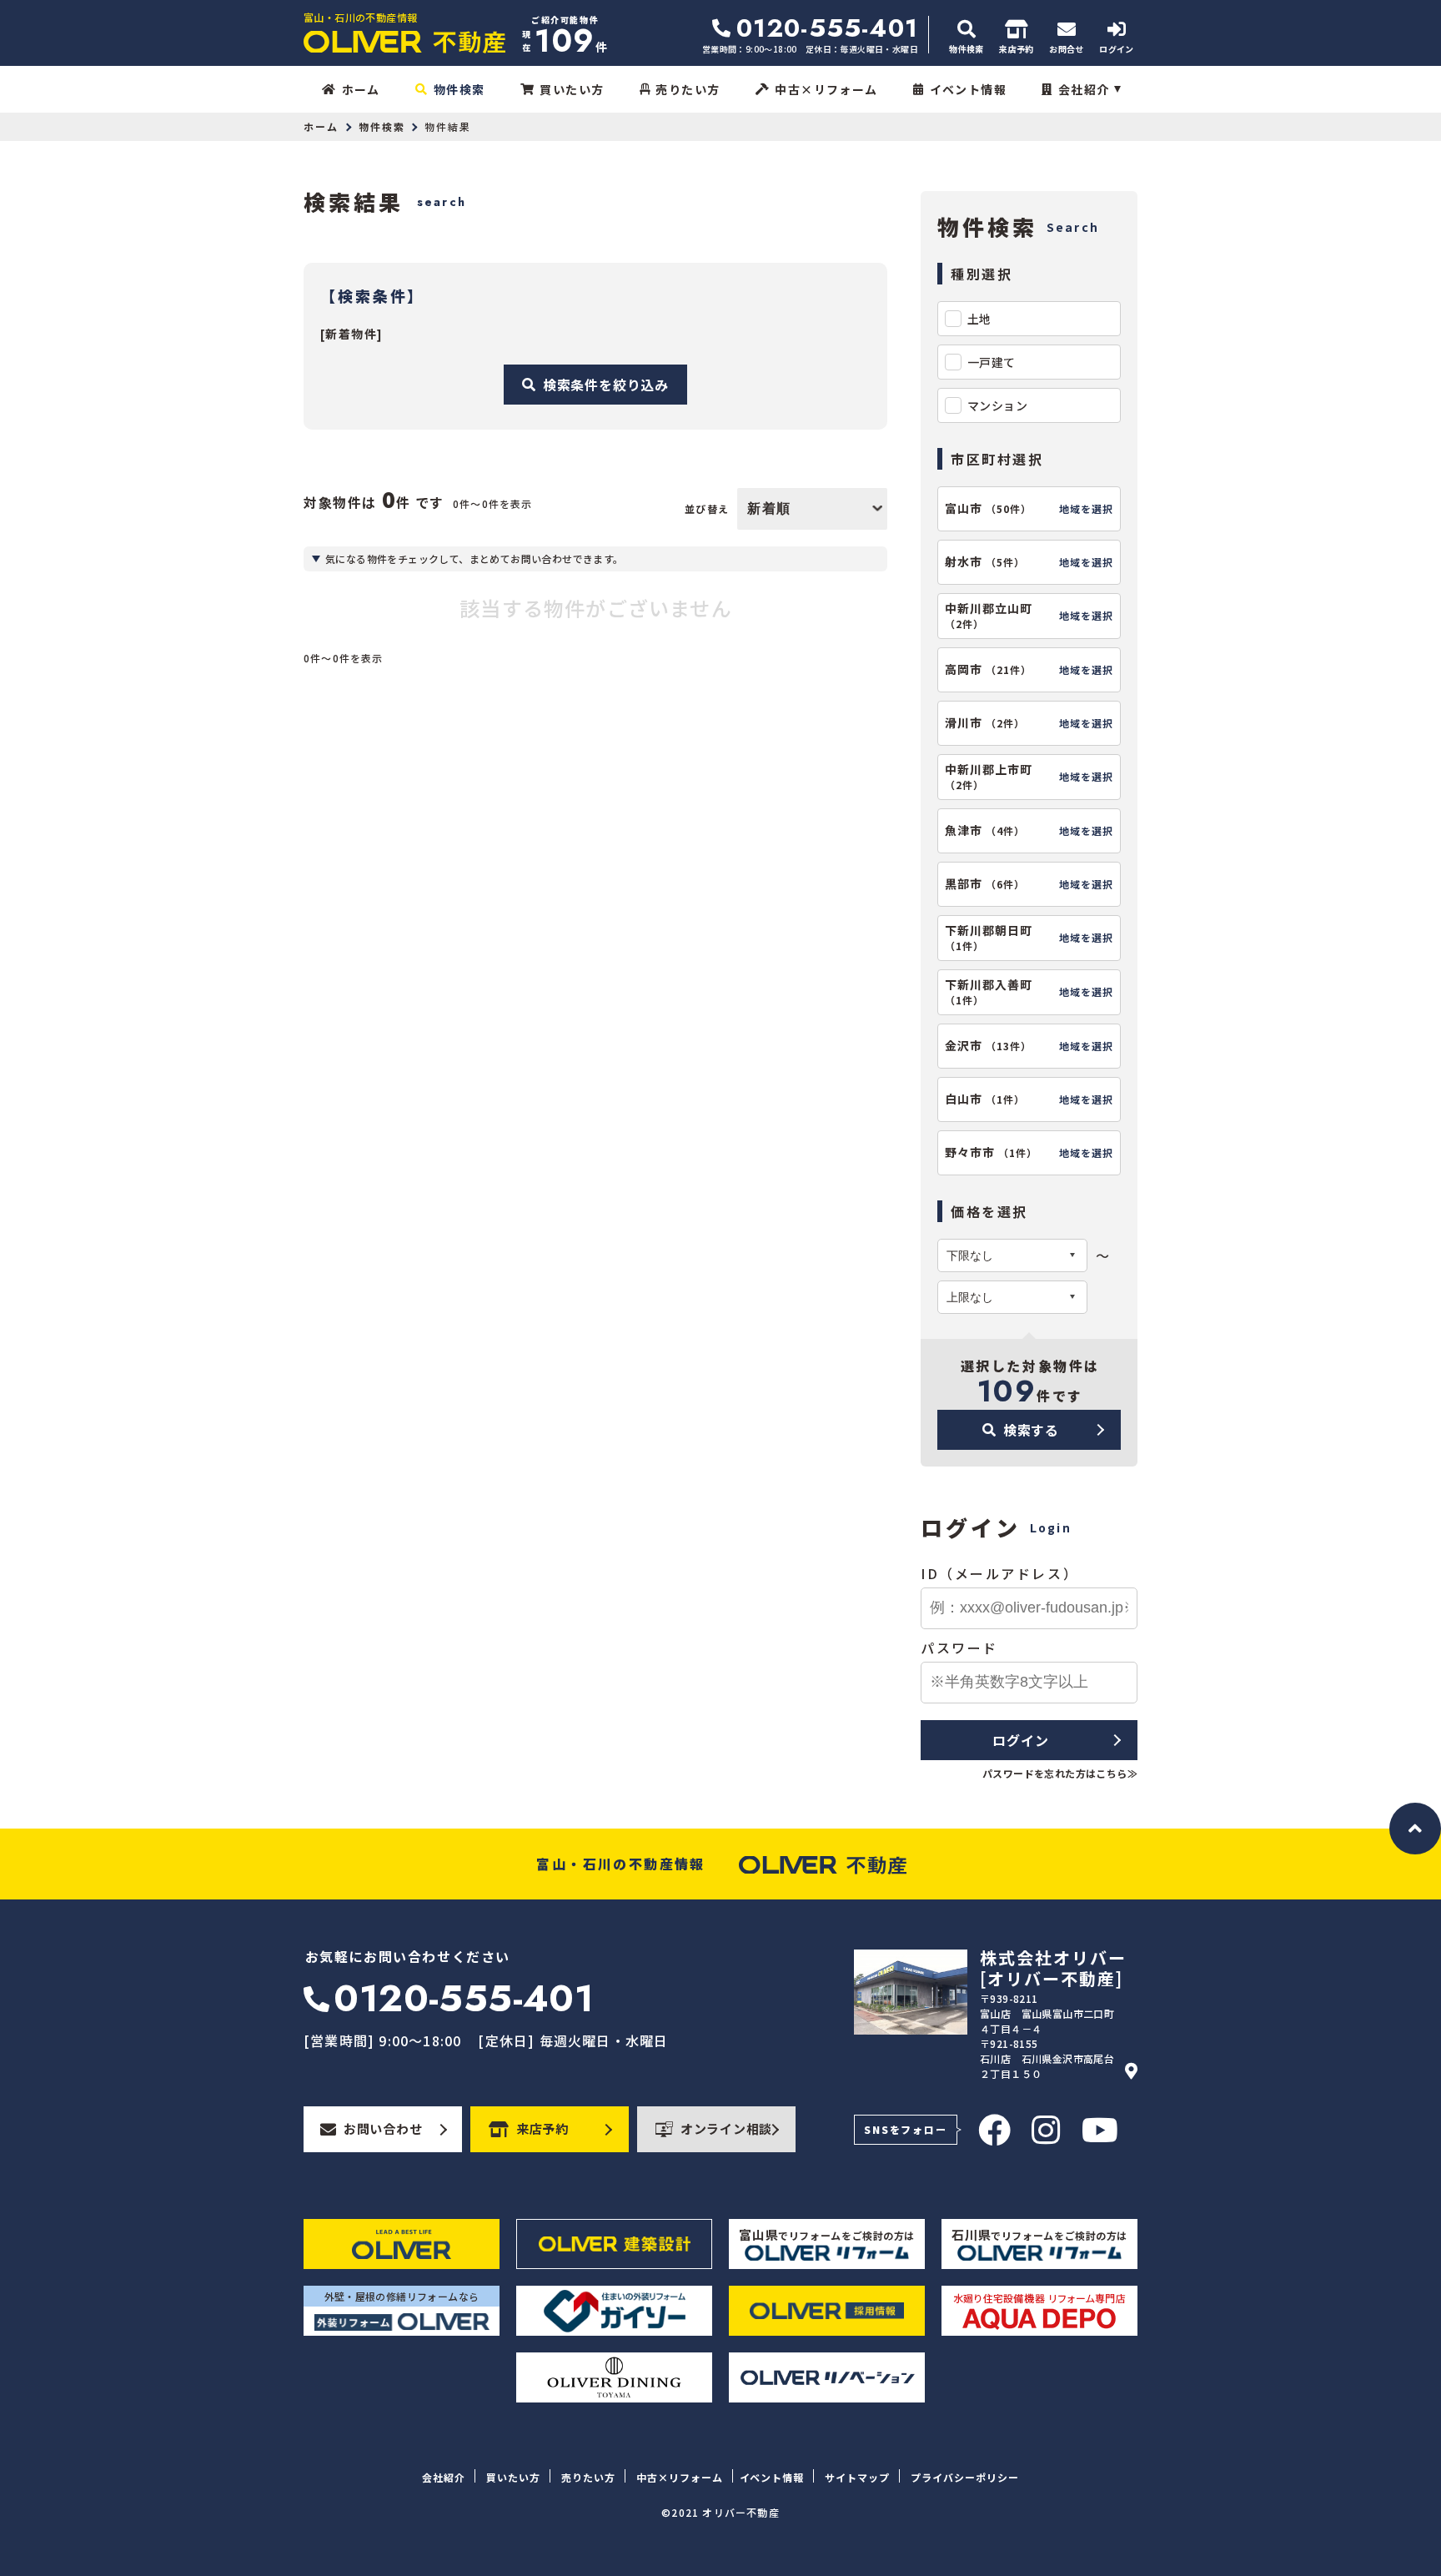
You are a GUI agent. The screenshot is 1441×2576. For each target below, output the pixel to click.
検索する (1031, 1430)
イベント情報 (968, 89)
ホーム (361, 89)
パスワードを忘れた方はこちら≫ (1060, 1773)
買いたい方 (572, 89)
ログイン (1020, 1740)
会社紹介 (1084, 89)
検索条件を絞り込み (606, 385)
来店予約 (542, 2128)
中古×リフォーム (826, 89)
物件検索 (459, 89)
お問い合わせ (383, 2128)
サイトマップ (857, 2477)
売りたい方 (688, 89)
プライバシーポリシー (965, 2477)
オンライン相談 (726, 2128)
